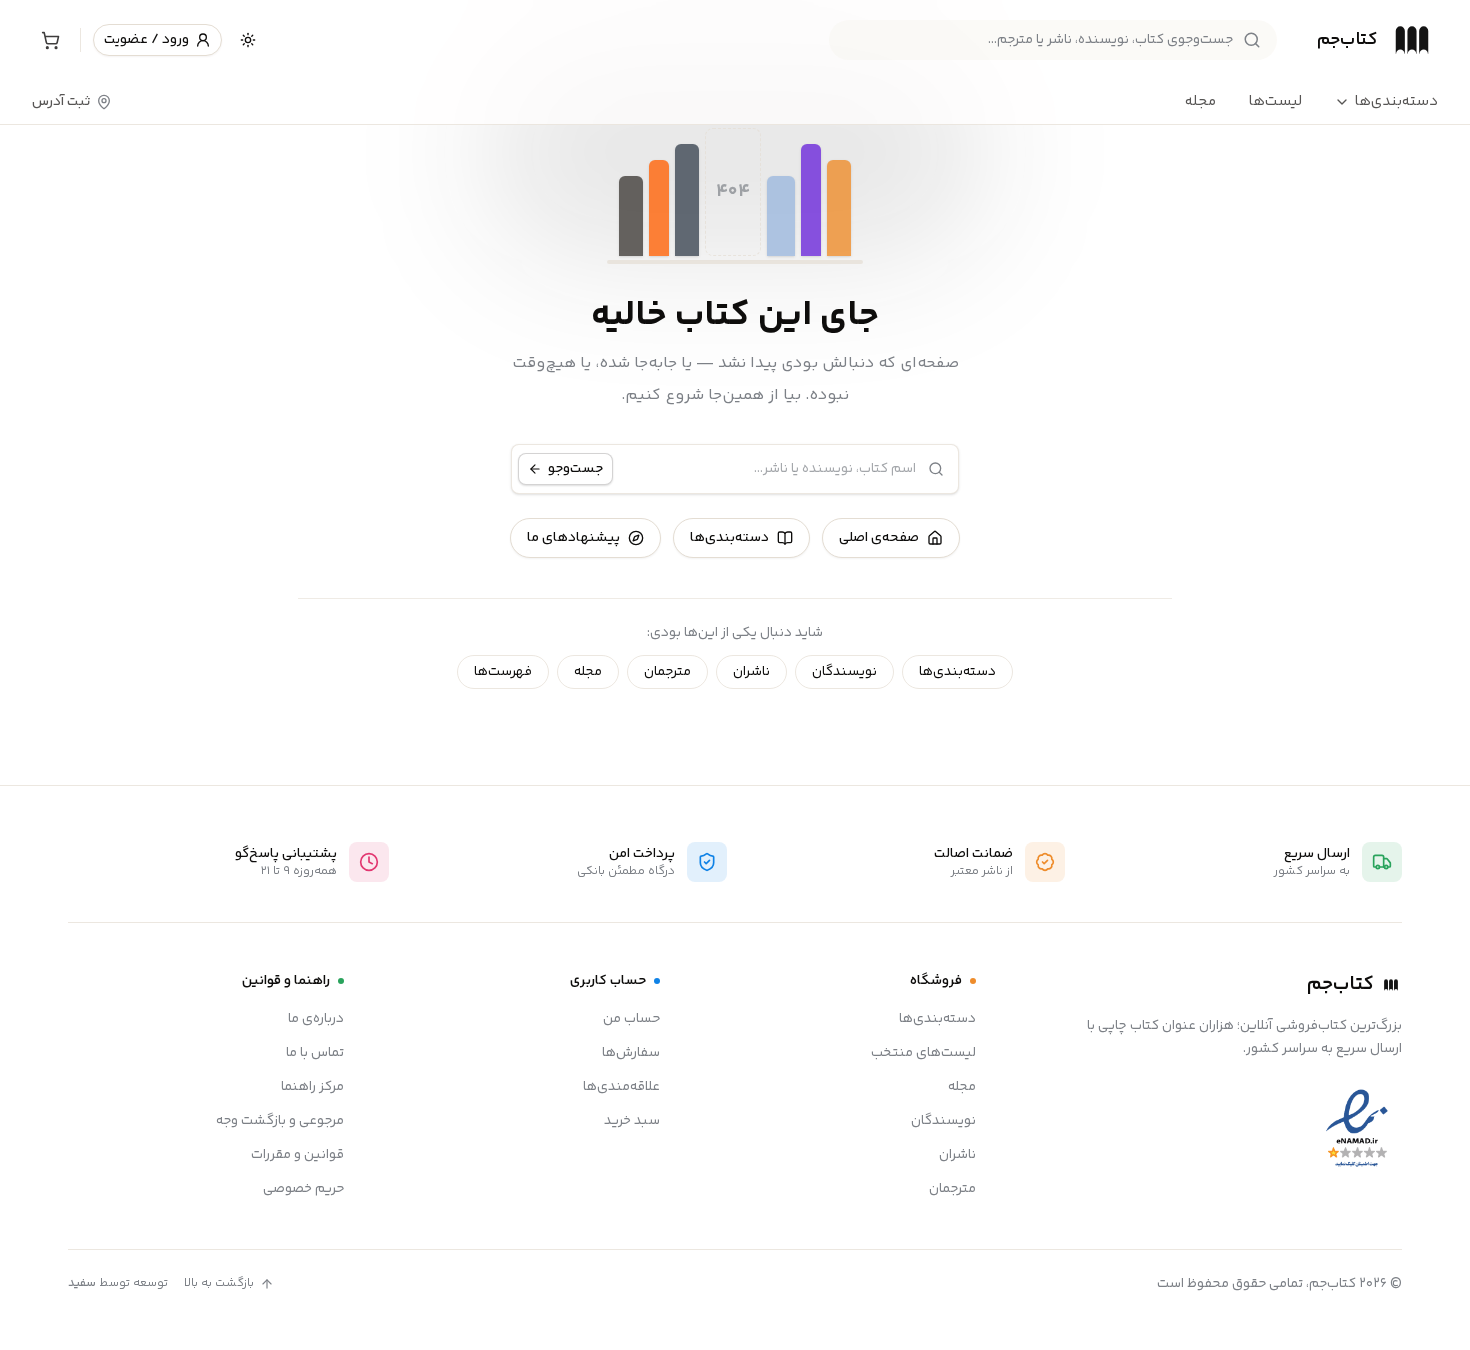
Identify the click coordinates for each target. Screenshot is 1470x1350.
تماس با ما (315, 1053)
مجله (1200, 101)
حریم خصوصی (303, 1189)
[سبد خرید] (50, 40)
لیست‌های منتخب (923, 1053)
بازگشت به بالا (219, 1284)
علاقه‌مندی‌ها (621, 1087)
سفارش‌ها (631, 1053)
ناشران (751, 672)
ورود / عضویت (146, 40)
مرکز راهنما (312, 1087)
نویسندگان (844, 672)
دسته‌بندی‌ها (1396, 102)
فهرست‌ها (503, 672)
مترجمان (667, 672)
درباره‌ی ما (316, 1019)
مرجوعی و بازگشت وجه (280, 1121)
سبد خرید (632, 1121)
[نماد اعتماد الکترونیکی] (1357, 1129)
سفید (82, 1283)
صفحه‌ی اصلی (879, 538)
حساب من (631, 1019)
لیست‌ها (1275, 101)
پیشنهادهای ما (573, 538)
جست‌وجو (575, 469)
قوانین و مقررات (297, 1155)
